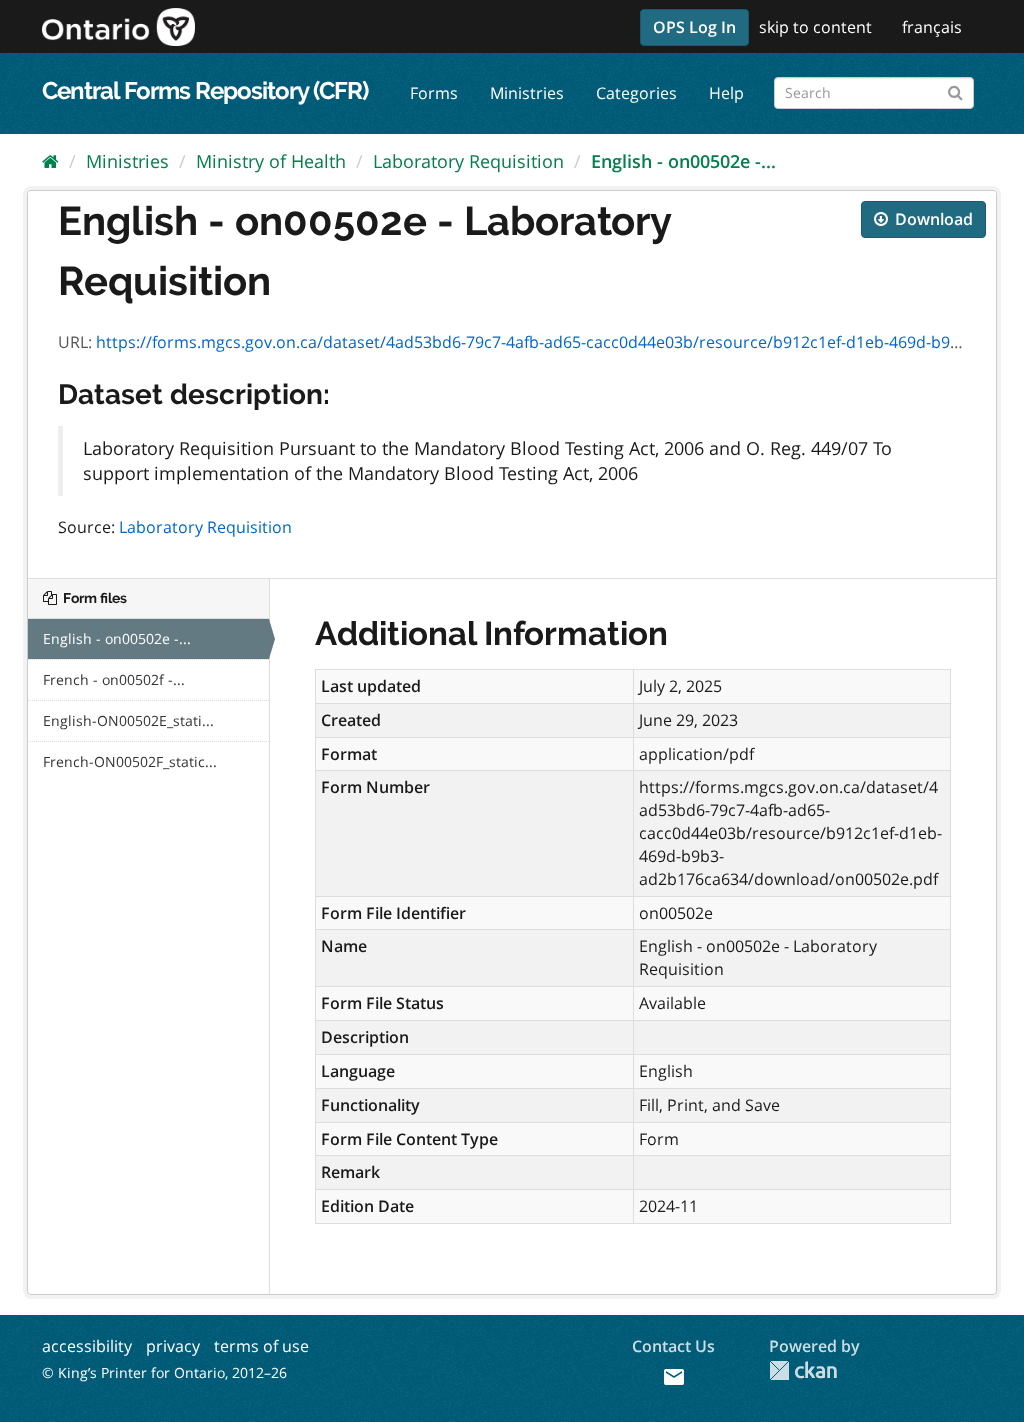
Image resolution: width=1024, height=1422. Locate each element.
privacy (173, 1346)
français (932, 27)
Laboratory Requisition (468, 161)
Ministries (527, 93)
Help (726, 93)
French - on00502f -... (114, 679)
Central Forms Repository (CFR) (205, 90)
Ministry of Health (271, 161)
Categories (636, 93)
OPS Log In (694, 27)
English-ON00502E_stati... (128, 720)
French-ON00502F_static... (130, 761)
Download (932, 219)
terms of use (261, 1346)
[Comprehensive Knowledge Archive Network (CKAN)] (803, 1370)
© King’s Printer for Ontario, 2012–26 (164, 1372)
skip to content (815, 27)
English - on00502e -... (683, 161)
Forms (434, 93)
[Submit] (955, 89)
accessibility (87, 1346)
